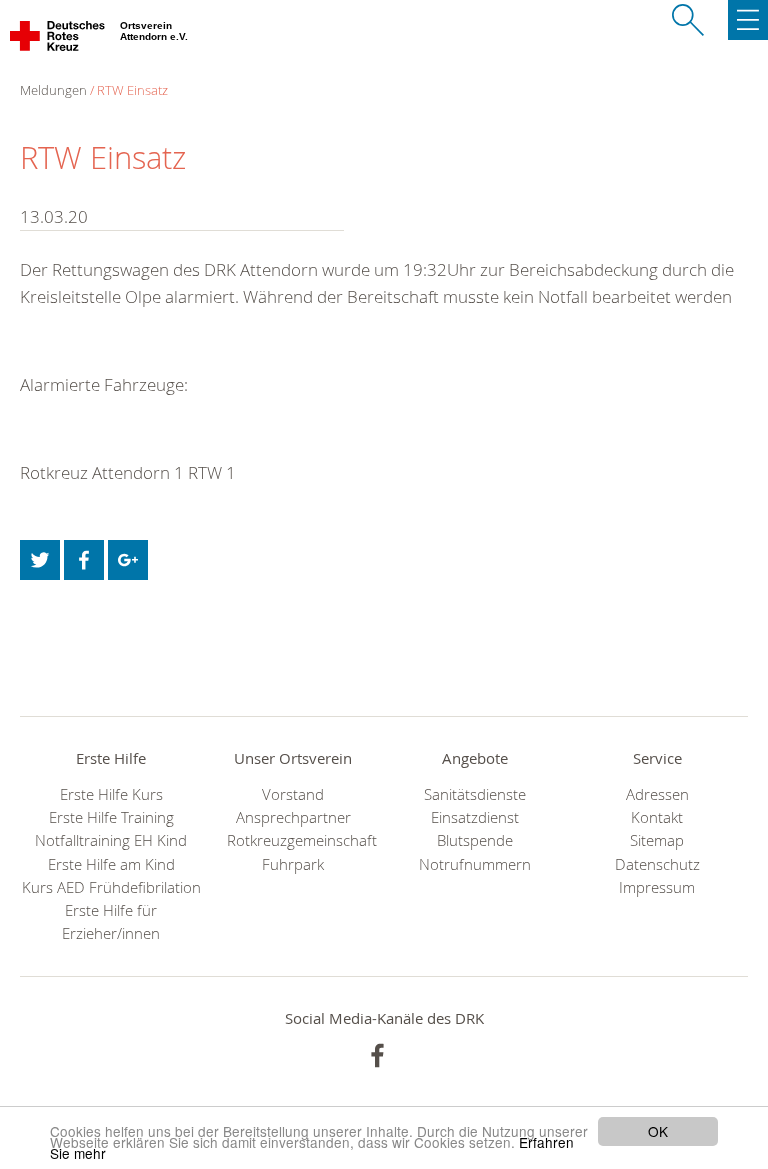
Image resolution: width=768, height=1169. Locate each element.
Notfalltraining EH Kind (111, 840)
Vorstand (293, 794)
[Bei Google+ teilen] (128, 560)
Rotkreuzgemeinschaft (293, 840)
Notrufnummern (475, 864)
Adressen (657, 794)
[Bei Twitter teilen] (40, 560)
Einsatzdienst (475, 817)
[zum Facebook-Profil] (377, 1055)
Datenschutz (657, 864)
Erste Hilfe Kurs (111, 794)
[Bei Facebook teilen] (84, 560)
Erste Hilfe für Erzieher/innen (111, 922)
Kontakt (657, 817)
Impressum (657, 887)
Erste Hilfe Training (111, 817)
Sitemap (657, 840)
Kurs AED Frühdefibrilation (111, 887)
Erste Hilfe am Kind (111, 864)
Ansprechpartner (293, 817)
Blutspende (475, 840)
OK (658, 1131)
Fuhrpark (293, 864)
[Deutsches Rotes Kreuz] (58, 40)
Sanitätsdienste (475, 794)
